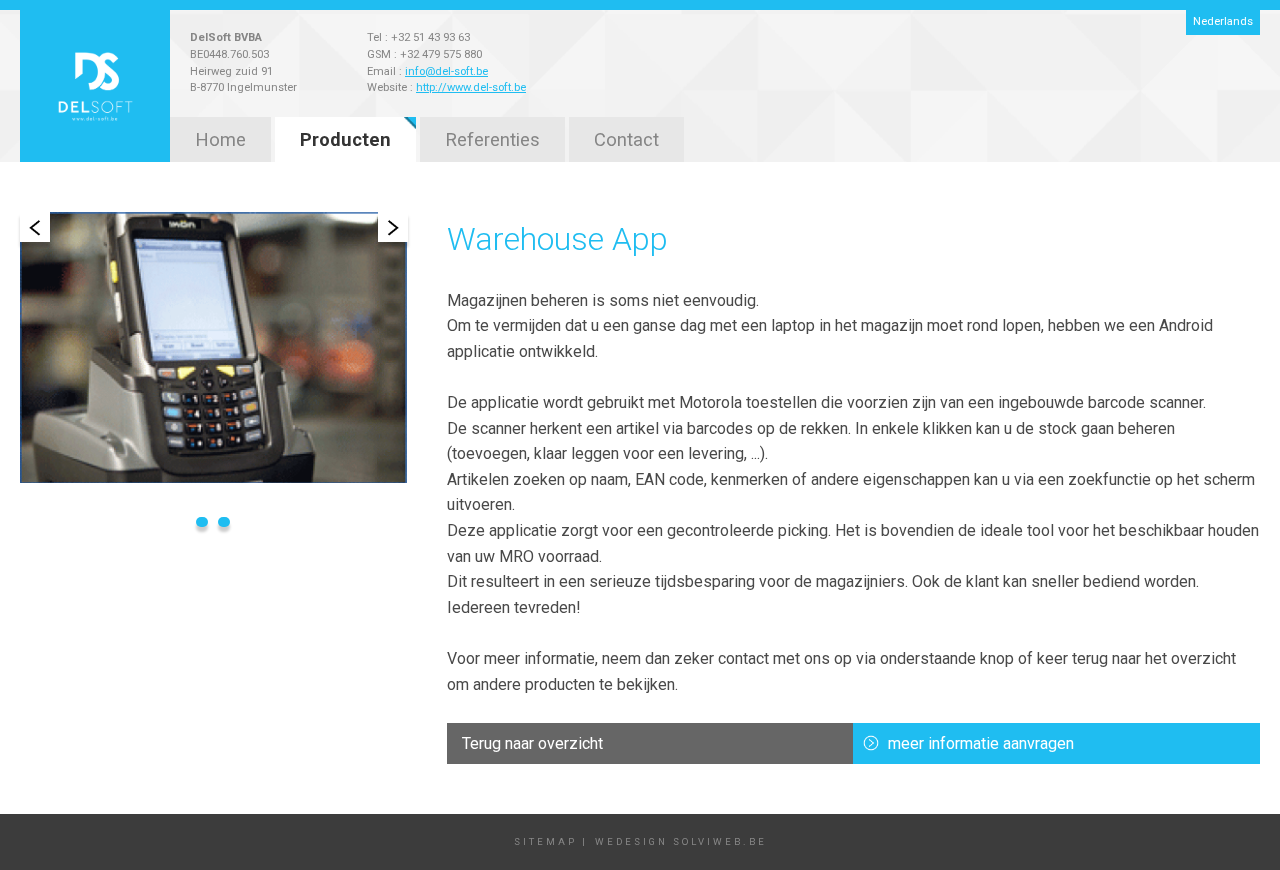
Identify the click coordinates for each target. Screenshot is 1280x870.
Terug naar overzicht (532, 743)
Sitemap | (553, 841)
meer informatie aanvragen (981, 743)
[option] (213, 347)
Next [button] (393, 227)
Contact (626, 139)
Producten (345, 139)
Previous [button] (35, 227)
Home (220, 139)
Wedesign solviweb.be (681, 841)
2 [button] (224, 522)
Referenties (492, 139)
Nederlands (1223, 21)
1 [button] (202, 522)
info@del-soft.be (446, 71)
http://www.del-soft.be (471, 87)
